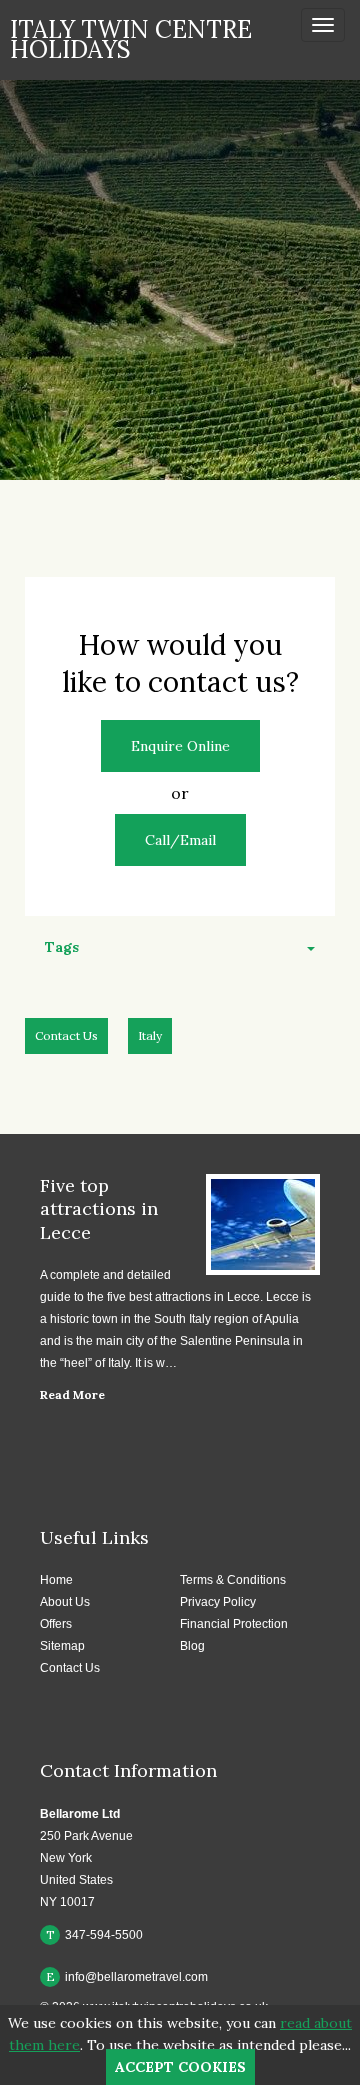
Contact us (66, 1035)
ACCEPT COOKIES (180, 2067)
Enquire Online (180, 746)
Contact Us (70, 1668)
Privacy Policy (218, 1602)
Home (56, 1580)
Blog (192, 1646)
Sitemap (62, 1646)
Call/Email (180, 840)
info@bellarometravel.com (127, 1976)
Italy (150, 1035)
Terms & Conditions (233, 1580)
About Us (65, 1602)
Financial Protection (234, 1624)
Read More (72, 1394)
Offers (56, 1624)
